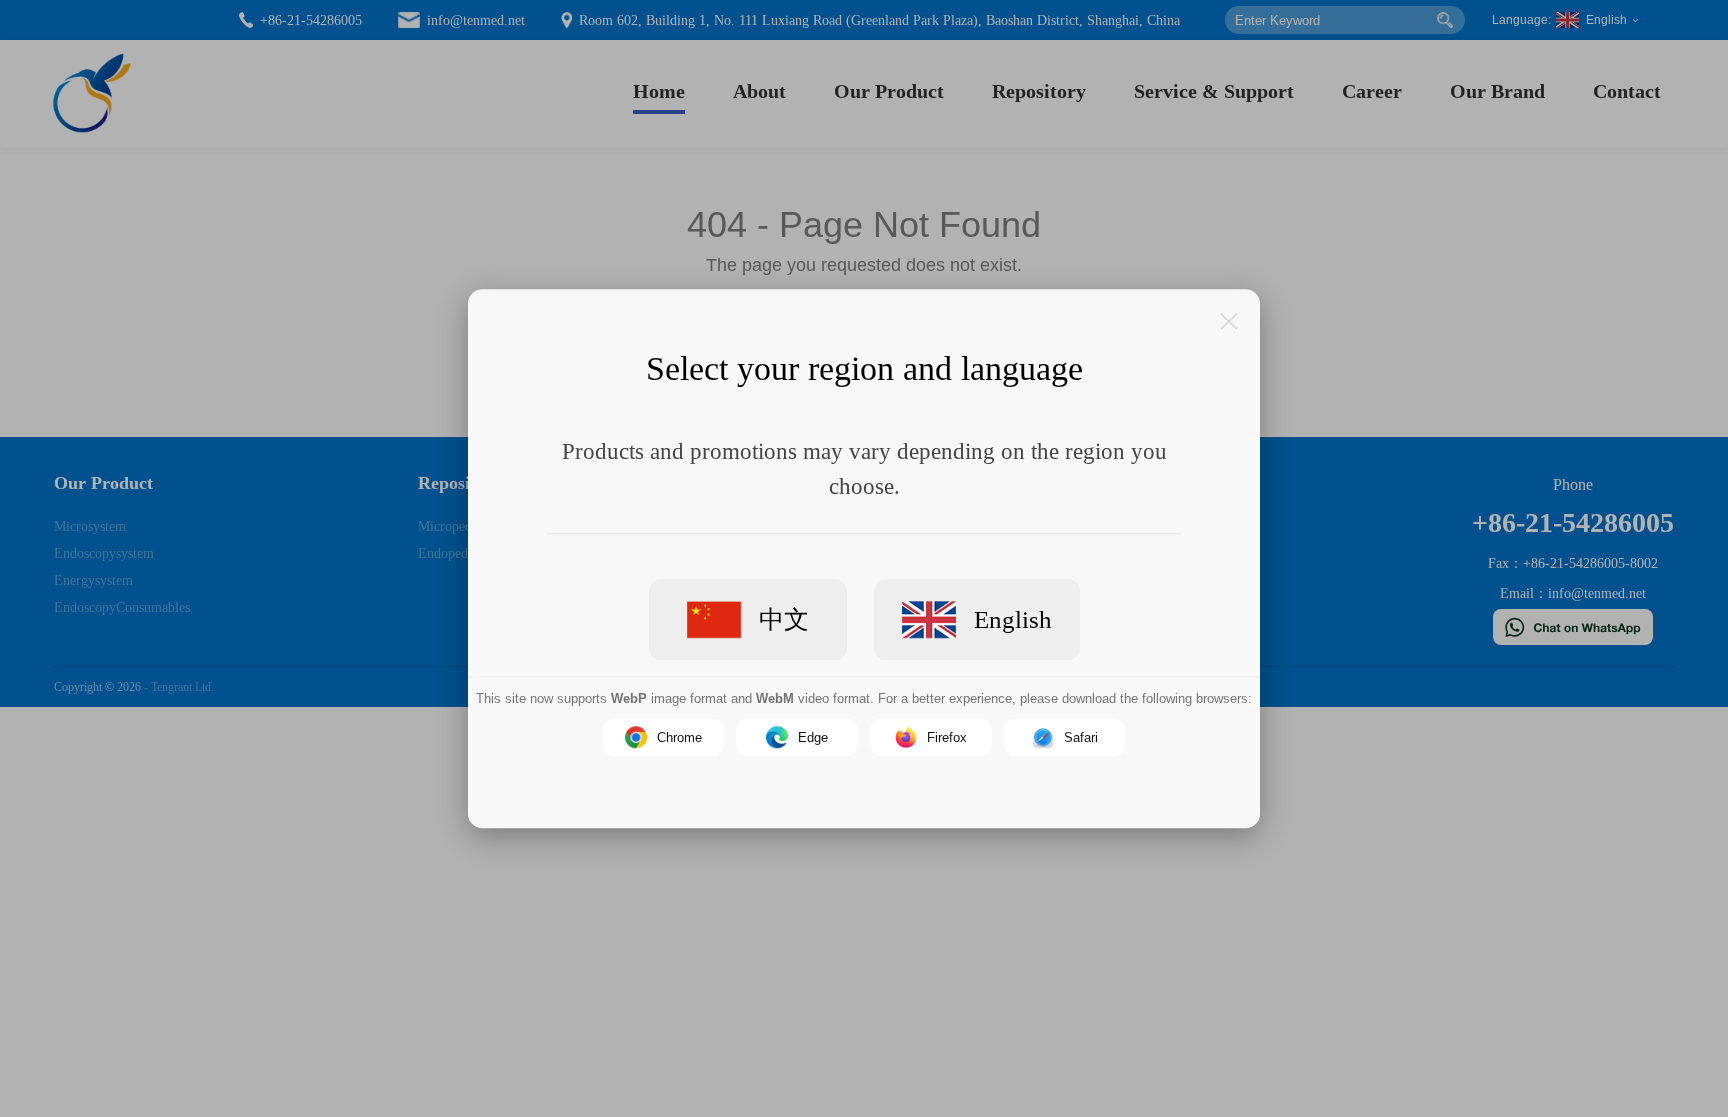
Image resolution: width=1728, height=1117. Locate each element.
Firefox (947, 736)
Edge (813, 736)
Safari (1081, 736)
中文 (784, 618)
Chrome (679, 736)
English (1013, 618)
